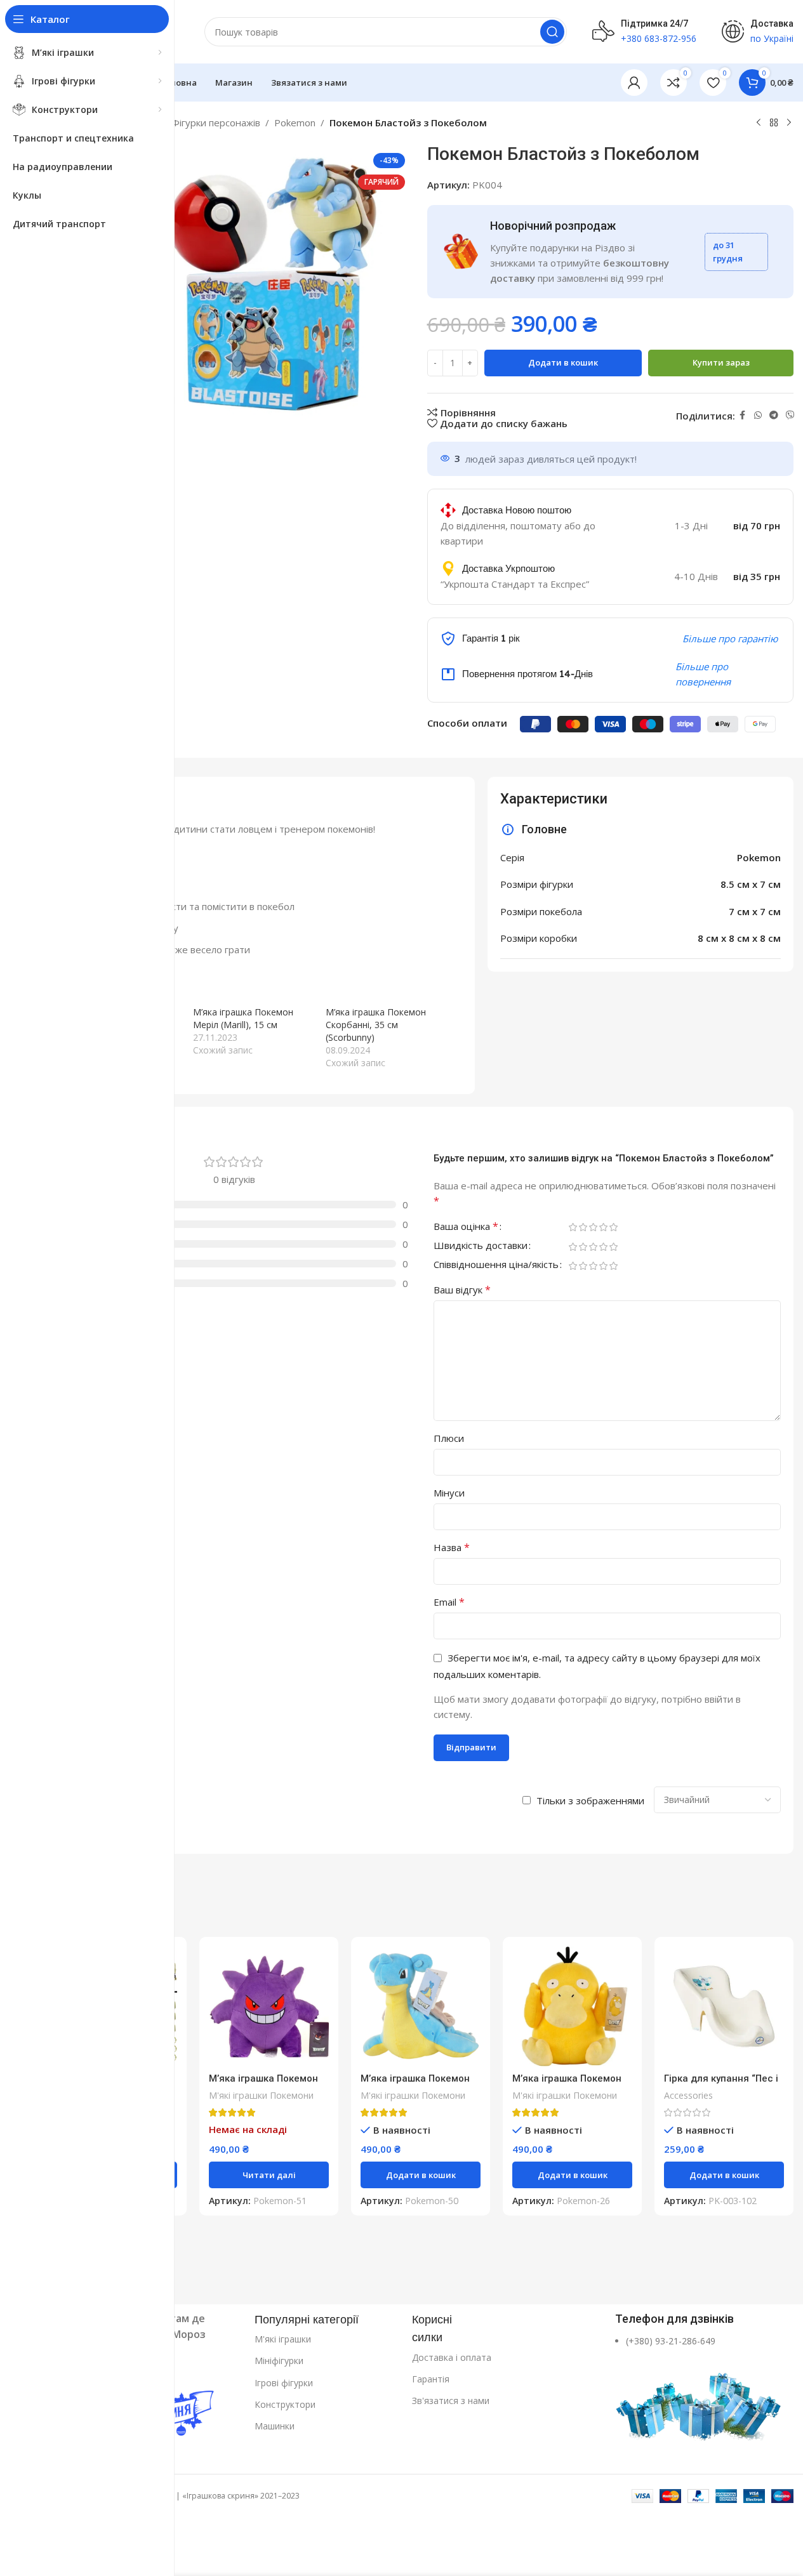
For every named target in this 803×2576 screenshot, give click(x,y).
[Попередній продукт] (759, 123)
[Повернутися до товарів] (774, 123)
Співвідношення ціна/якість (496, 1265)
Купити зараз (721, 362)
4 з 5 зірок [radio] (604, 1227)
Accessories (688, 2095)
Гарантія (431, 2379)
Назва (452, 1547)
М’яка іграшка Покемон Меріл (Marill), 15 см (243, 1018)
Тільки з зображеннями (590, 1800)
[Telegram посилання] (774, 415)
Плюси (449, 1438)
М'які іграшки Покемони (261, 2095)
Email (449, 1602)
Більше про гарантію (730, 638)
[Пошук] (552, 32)
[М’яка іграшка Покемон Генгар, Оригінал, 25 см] (269, 2006)
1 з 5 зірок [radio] (573, 1227)
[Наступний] (789, 123)
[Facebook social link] (743, 415)
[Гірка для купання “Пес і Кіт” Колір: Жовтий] (724, 2006)
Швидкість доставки (481, 1246)
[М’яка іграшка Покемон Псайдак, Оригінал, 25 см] (572, 2006)
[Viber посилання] (790, 415)
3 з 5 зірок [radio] (594, 1227)
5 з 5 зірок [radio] (614, 1227)
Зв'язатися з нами (451, 2401)
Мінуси (449, 1493)
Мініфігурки (279, 2361)
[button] (421, 2175)
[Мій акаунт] (634, 83)
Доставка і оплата (452, 2357)
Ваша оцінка (466, 1227)
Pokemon (295, 122)
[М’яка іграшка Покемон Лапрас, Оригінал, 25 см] (421, 2006)
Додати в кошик (563, 362)
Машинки (275, 2426)
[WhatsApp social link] (758, 415)
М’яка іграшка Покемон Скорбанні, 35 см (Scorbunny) (376, 1025)
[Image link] (700, 2400)
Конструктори (285, 2404)
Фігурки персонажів (216, 122)
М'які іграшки (283, 2339)
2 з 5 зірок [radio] (583, 1227)
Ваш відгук (462, 1290)
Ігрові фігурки (284, 2383)
